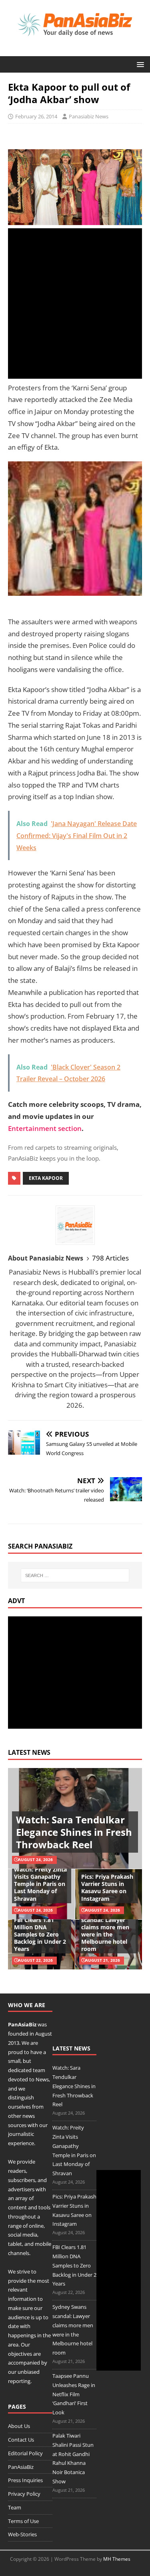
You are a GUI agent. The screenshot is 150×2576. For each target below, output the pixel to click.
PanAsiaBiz (22, 2024)
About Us (19, 2426)
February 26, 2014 (36, 116)
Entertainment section (45, 1128)
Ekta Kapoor (46, 1178)
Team (15, 2507)
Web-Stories (22, 2534)
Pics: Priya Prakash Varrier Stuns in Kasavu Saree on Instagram (107, 1888)
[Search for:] (75, 1575)
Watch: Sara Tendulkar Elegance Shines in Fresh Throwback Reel (74, 1832)
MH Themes (117, 2559)
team (39, 2070)
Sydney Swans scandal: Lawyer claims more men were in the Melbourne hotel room (105, 1930)
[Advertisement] (75, 303)
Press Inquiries (25, 2480)
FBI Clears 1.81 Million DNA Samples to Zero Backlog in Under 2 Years (40, 1935)
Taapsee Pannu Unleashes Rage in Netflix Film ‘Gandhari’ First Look (74, 2394)
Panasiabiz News (89, 116)
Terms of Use (23, 2521)
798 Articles (110, 1258)
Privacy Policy (24, 2494)
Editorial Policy (25, 2453)
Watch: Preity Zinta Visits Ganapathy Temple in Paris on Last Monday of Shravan (40, 1884)
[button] (139, 64)
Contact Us (21, 2440)
